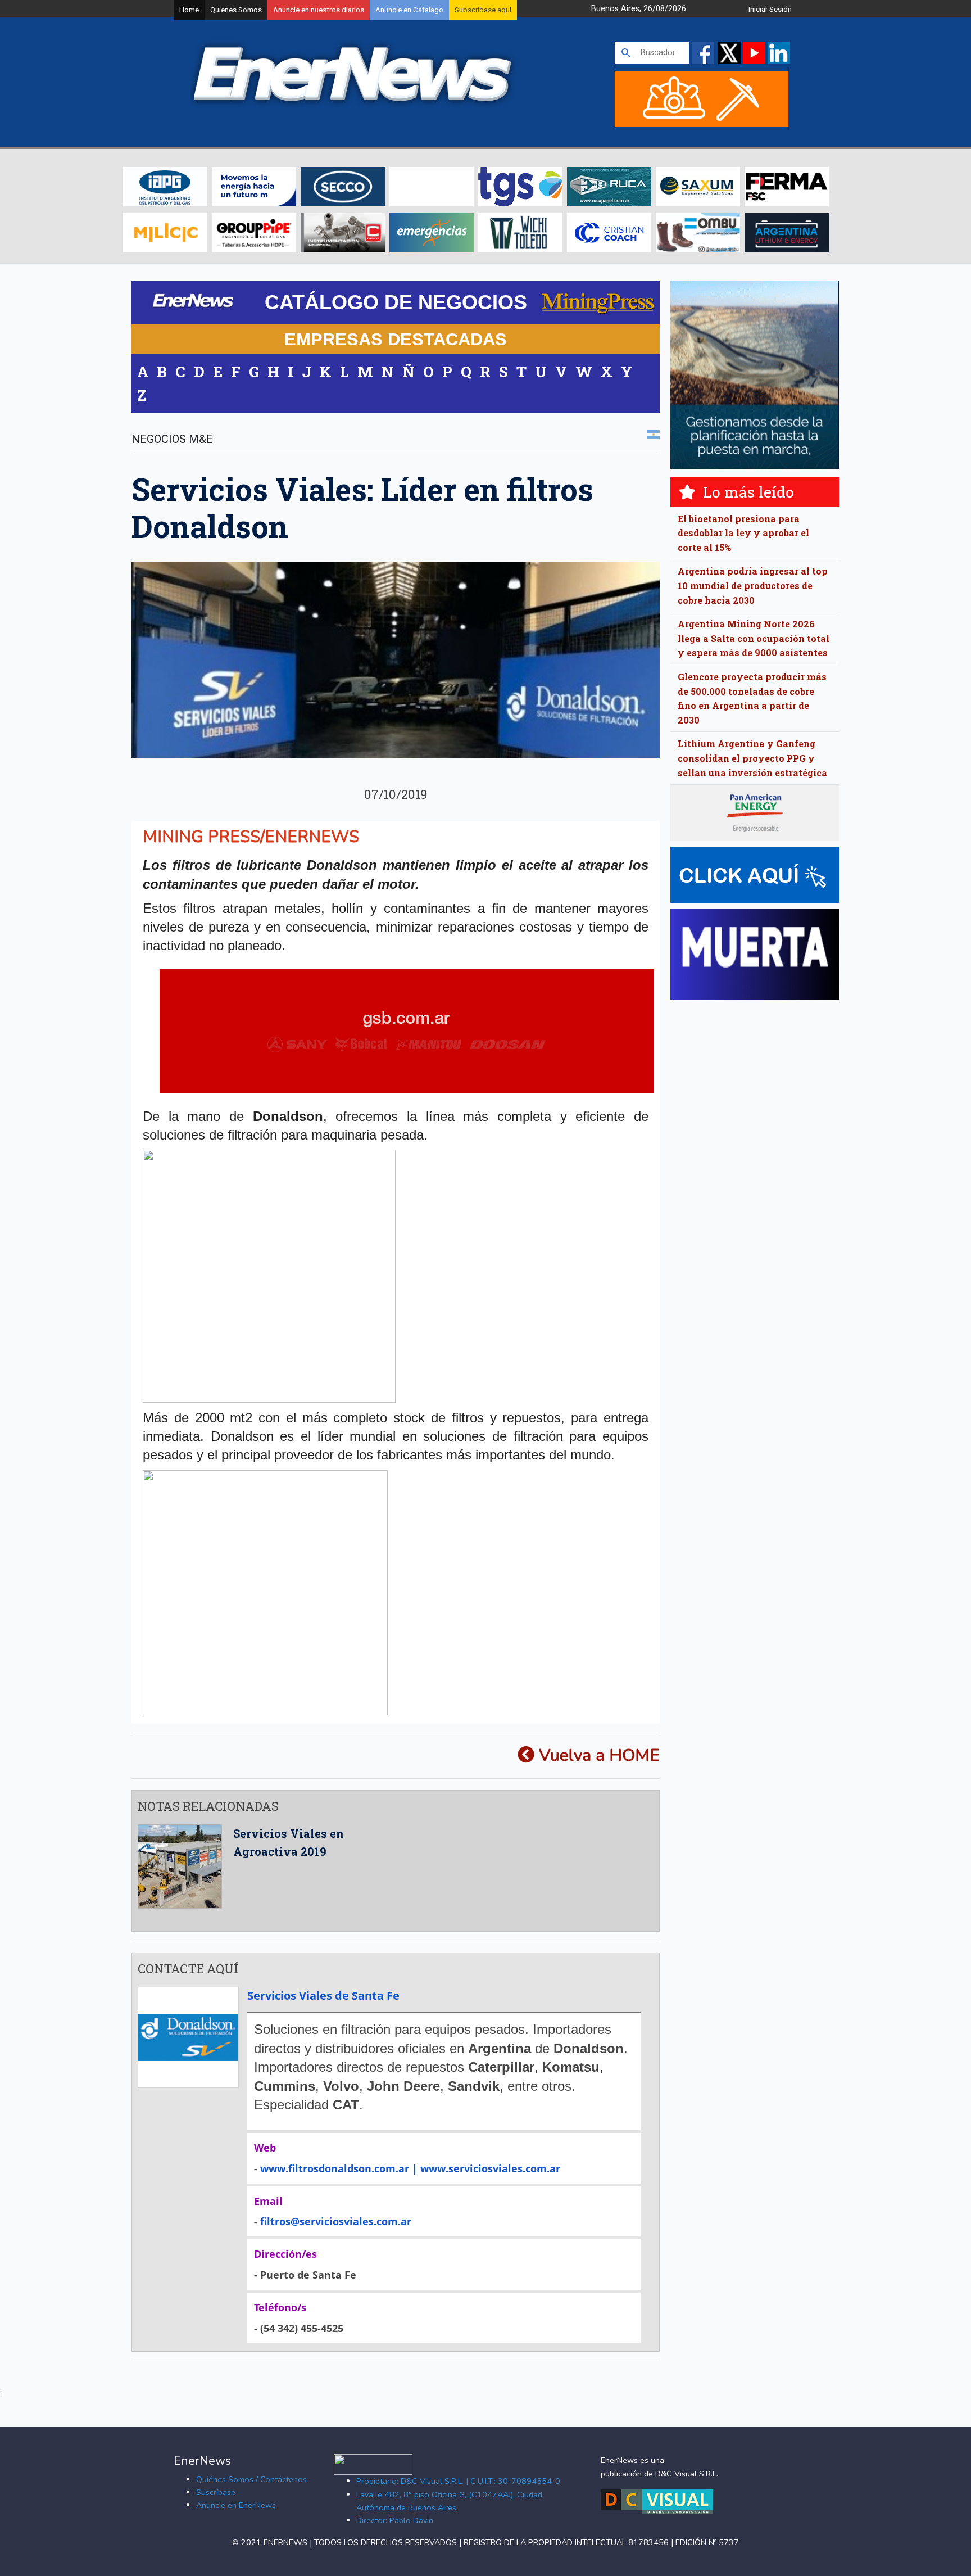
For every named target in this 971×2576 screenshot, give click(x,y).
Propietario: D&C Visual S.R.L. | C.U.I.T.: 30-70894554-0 (458, 2481)
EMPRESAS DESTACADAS (396, 339)
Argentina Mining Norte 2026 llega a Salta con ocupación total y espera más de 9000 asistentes (754, 638)
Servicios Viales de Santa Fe (323, 1996)
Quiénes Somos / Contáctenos (251, 2479)
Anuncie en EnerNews (236, 2505)
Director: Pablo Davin (395, 2520)
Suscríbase (216, 2492)
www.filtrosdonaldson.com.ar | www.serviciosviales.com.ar (410, 2168)
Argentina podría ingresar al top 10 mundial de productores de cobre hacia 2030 (753, 585)
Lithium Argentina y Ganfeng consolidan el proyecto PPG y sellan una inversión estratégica (752, 758)
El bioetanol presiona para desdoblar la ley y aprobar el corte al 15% (743, 533)
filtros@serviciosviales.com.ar (336, 2221)
